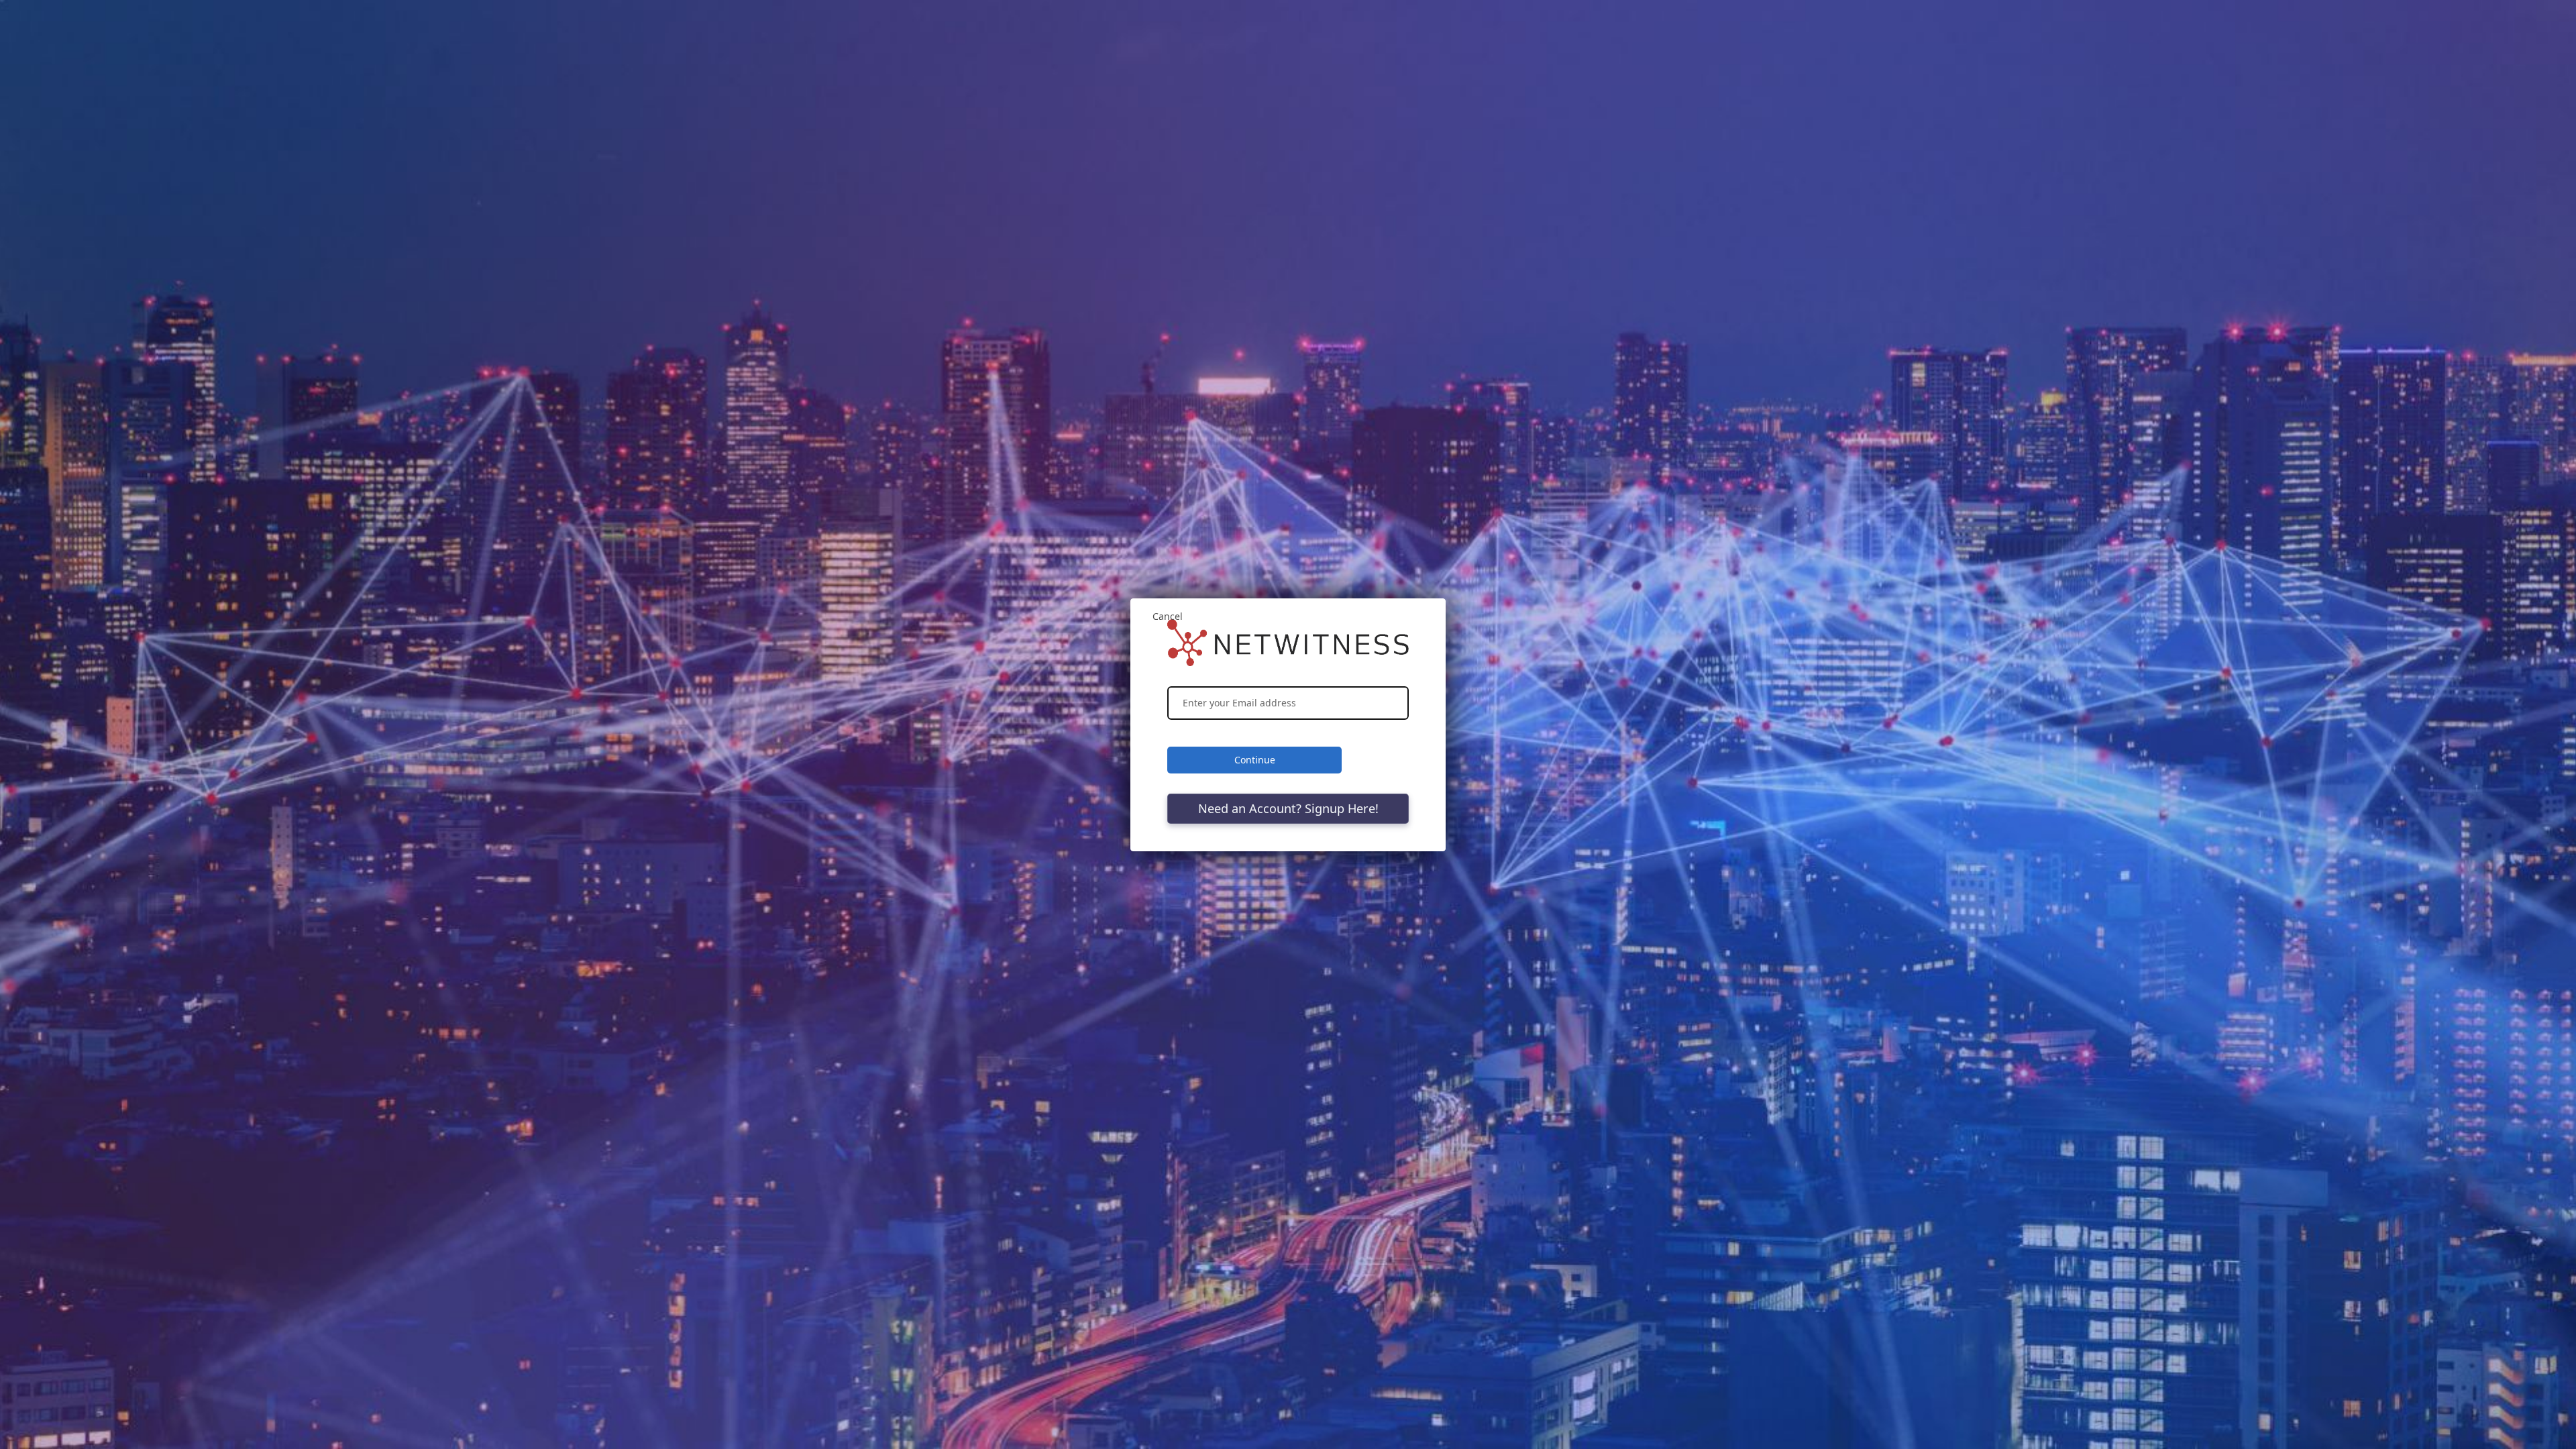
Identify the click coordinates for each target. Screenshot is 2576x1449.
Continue (1255, 760)
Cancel (1168, 616)
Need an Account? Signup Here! (1288, 808)
